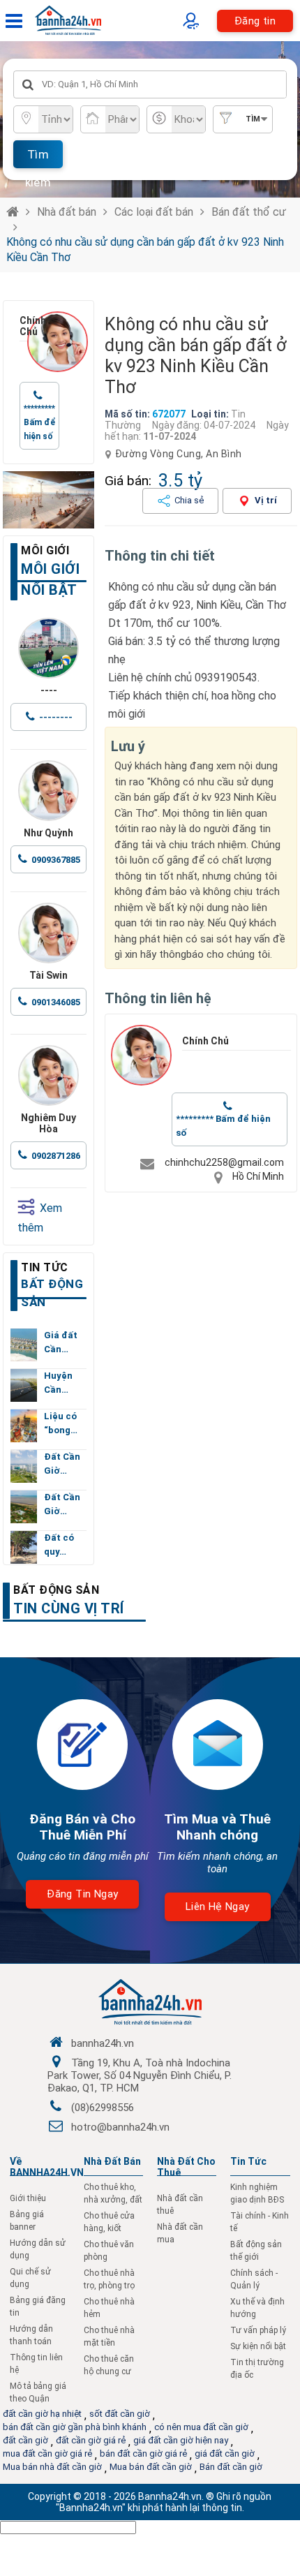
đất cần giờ (25, 2440)
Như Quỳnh (48, 833)
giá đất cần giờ (225, 2453)
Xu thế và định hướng (257, 2308)
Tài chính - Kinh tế (260, 2222)
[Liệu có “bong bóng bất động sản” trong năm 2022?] (24, 1426)
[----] (48, 648)
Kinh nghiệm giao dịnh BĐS (257, 2193)
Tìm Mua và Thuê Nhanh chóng (217, 1827)
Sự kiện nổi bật (258, 2346)
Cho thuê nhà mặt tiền (109, 2337)
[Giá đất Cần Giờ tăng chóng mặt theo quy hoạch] (24, 1345)
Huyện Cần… (58, 1383)
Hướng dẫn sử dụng (38, 2249)
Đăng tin (255, 21)
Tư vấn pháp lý (258, 2330)
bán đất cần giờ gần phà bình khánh (75, 2427)
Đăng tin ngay (82, 1894)
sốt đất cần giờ (120, 2414)
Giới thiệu (28, 2198)
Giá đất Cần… (61, 1342)
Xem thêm (40, 1218)
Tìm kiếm (38, 158)
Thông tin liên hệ (36, 2364)
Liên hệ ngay (218, 1907)
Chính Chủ (23, 326)
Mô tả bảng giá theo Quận (38, 2392)
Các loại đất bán (154, 212)
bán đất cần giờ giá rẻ (143, 2453)
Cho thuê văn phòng (109, 2251)
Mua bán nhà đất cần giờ (52, 2467)
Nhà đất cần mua (180, 2233)
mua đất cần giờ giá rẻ (47, 2453)
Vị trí (266, 500)
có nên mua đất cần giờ (201, 2427)
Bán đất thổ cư (249, 212)
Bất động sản (56, 1590)
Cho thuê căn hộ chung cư (109, 2365)
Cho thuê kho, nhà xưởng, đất (113, 2193)
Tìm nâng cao (249, 124)
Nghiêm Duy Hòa (48, 1123)
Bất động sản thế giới (256, 2251)
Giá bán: (128, 481)
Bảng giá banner (27, 2221)
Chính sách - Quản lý (254, 2279)
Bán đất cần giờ (231, 2467)
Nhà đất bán (67, 212)
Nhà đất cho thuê (186, 2167)
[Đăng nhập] (194, 21)
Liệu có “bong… (61, 1423)
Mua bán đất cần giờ (151, 2467)
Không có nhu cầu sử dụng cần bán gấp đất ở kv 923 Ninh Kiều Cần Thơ (145, 250)
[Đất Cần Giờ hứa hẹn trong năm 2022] (24, 1507)
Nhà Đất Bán (112, 2161)
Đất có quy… (59, 1545)
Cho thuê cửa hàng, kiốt (109, 2222)
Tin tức (45, 1267)
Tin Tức (248, 2161)
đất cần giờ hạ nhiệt (42, 2414)
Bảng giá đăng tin (38, 2307)
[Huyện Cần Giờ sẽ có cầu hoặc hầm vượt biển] (24, 1385)
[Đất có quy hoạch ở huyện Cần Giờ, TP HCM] (24, 1547)
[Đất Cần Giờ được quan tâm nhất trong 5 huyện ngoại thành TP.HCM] (24, 1466)
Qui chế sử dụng (30, 2278)
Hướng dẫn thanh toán (31, 2335)
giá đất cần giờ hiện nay (181, 2440)
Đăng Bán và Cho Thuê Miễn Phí (82, 1827)
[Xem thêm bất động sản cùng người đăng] (58, 342)
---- (49, 690)
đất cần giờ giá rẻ (91, 2440)
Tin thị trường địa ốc (257, 2369)
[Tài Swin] (48, 933)
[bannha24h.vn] (48, 500)
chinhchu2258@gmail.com (224, 1162)
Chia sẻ (189, 500)
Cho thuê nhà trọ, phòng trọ (109, 2279)
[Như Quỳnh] (48, 791)
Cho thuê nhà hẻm (109, 2308)
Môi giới (45, 550)
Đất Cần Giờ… (62, 1464)
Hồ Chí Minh (258, 1176)
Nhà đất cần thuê (180, 2205)
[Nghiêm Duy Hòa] (48, 1075)
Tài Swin (48, 975)
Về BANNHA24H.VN (47, 2167)
